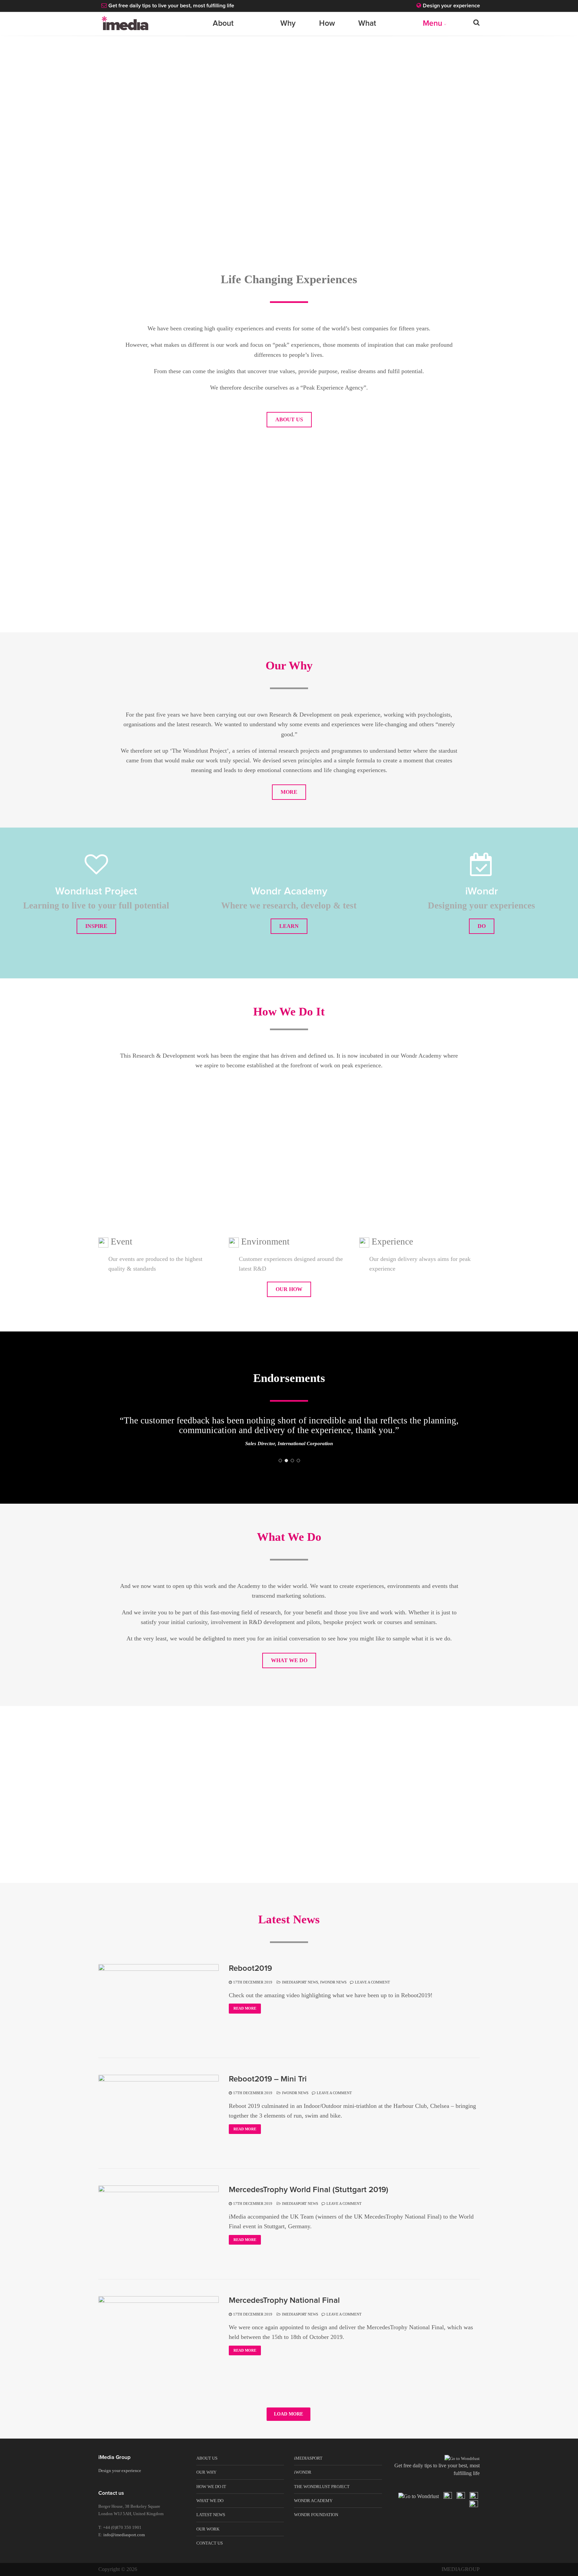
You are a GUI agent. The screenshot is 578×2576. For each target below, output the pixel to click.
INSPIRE (96, 926)
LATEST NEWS (211, 2525)
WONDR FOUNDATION (316, 2525)
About (223, 24)
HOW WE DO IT (211, 2497)
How (327, 24)
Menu (432, 24)
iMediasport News (300, 1992)
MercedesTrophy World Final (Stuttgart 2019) (309, 2200)
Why (288, 24)
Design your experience (451, 6)
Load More (288, 2424)
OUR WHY (206, 2482)
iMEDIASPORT (308, 2468)
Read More (245, 2018)
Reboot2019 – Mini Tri (268, 2089)
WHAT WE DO (289, 1670)
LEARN (289, 926)
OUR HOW (289, 1289)
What (367, 24)
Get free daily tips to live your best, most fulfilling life (171, 6)
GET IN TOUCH (289, 1837)
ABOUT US (289, 419)
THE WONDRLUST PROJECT (322, 2497)
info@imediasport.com (124, 2545)
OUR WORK (208, 2539)
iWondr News (333, 1992)
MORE (289, 792)
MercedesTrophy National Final (284, 2311)
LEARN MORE (387, 570)
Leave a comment (372, 1992)
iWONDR (303, 2482)
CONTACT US (210, 2553)
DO (482, 926)
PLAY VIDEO (191, 570)
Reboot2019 (250, 1978)
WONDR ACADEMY (313, 2511)
